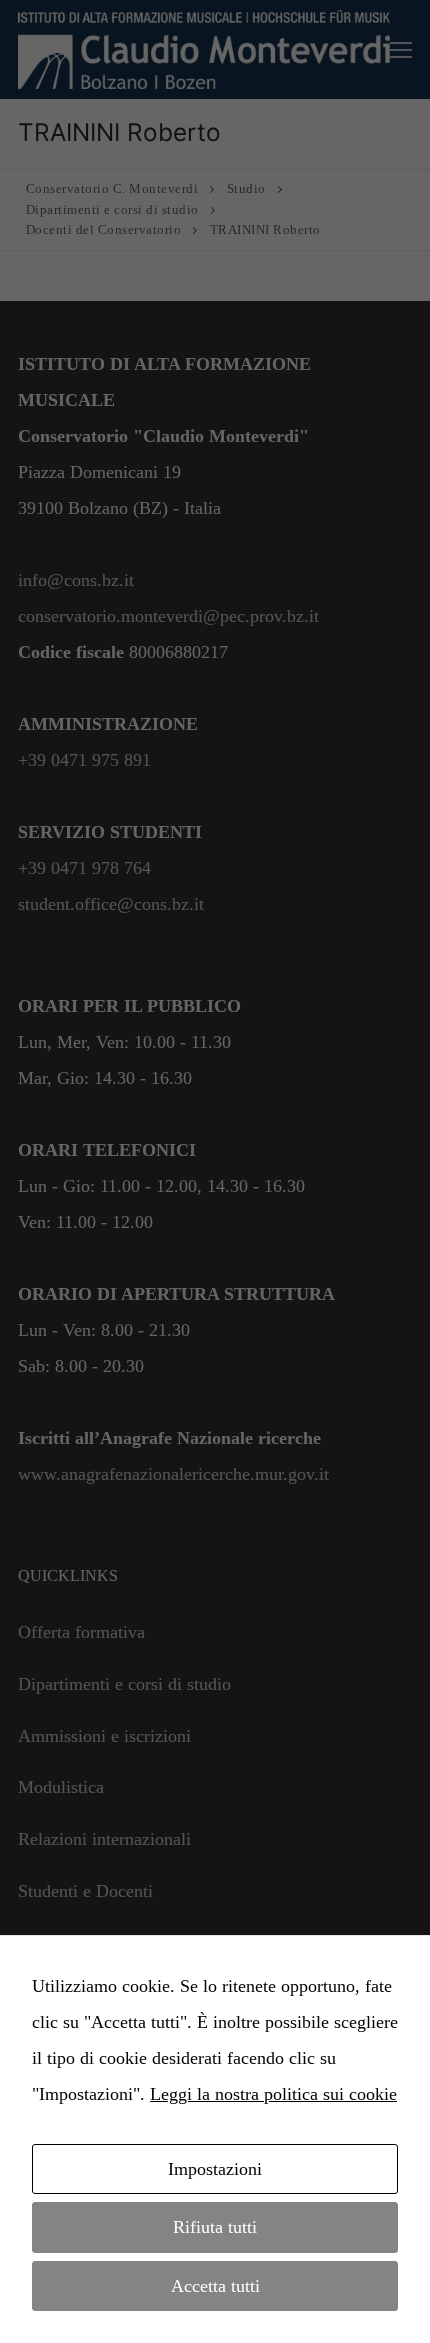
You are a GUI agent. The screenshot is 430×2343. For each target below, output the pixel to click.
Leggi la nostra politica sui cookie (273, 2094)
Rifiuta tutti (215, 2227)
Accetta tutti (215, 2286)
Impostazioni (215, 2169)
